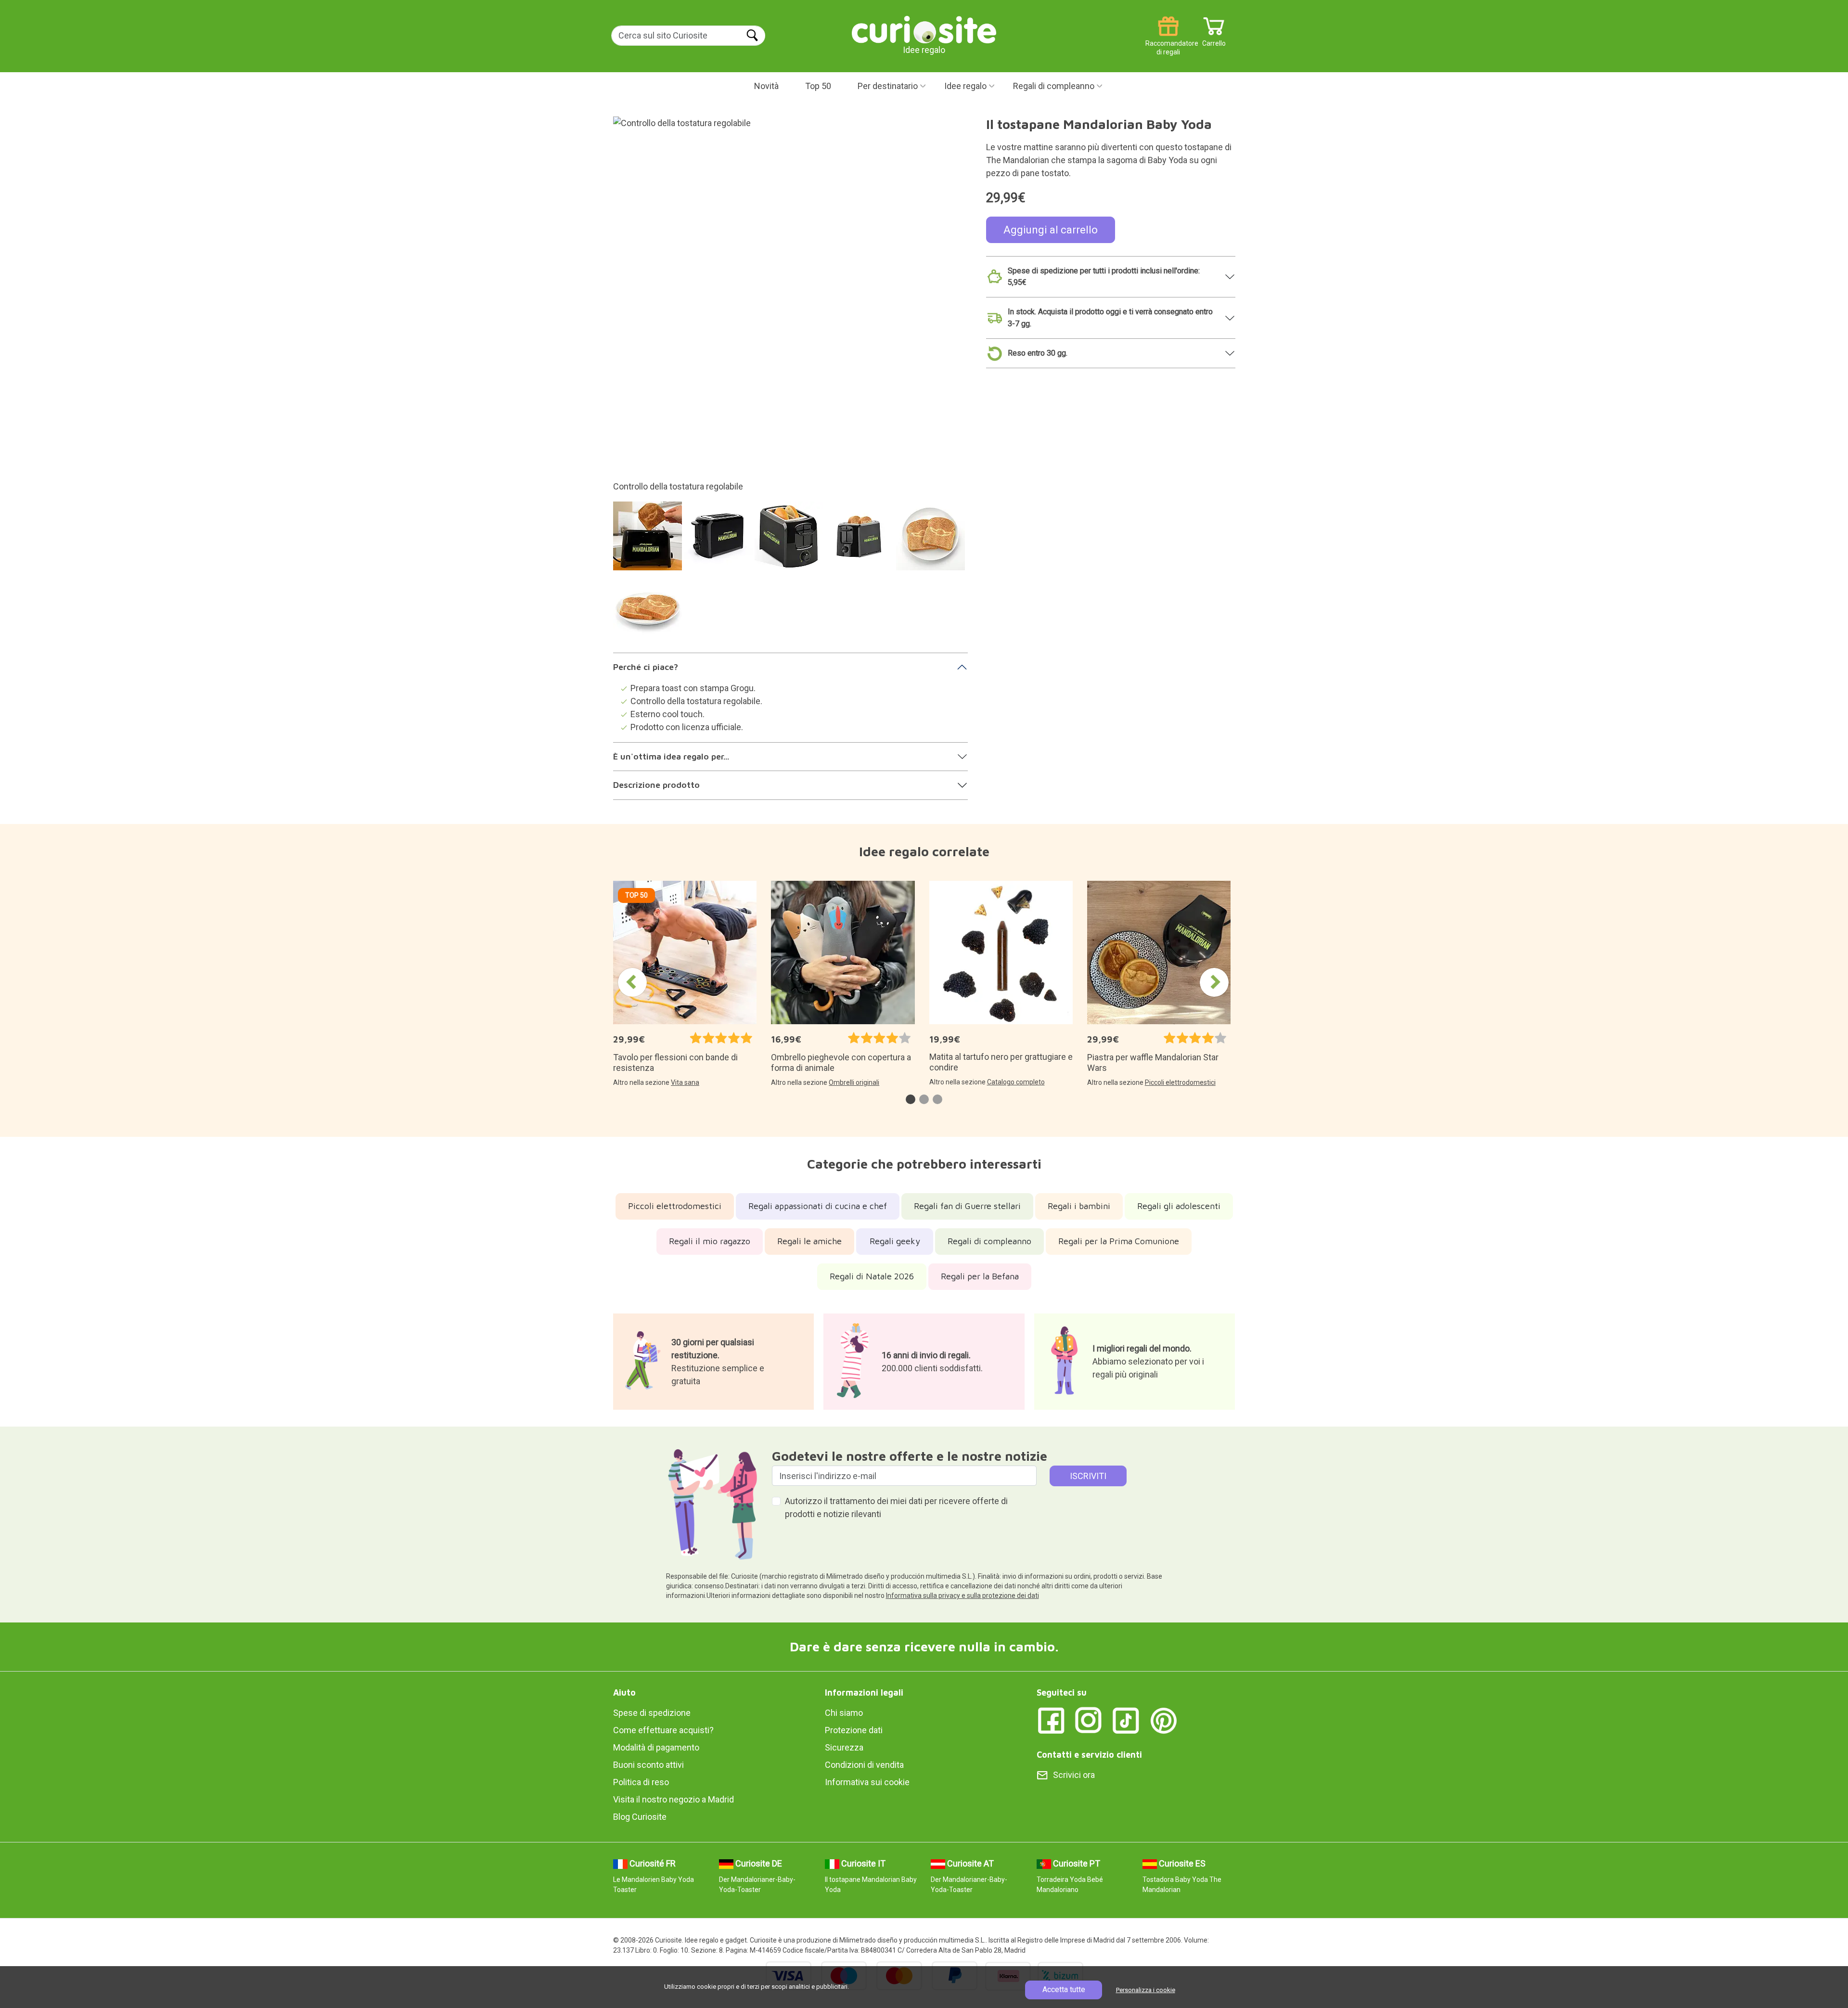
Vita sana (685, 1082)
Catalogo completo (1016, 1082)
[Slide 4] (861, 541)
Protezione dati (854, 1730)
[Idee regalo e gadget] (924, 29)
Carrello (1214, 40)
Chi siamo (844, 1713)
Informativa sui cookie (867, 1782)
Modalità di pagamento (656, 1747)
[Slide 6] (649, 612)
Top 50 (818, 86)
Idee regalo (965, 86)
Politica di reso (641, 1782)
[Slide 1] (649, 541)
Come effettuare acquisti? (663, 1730)
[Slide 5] (932, 541)
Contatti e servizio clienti (1089, 1755)
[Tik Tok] (1126, 1719)
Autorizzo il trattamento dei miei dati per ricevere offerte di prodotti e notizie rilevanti (896, 1507)
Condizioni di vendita (864, 1765)
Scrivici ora (1074, 1775)
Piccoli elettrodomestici (1180, 1082)
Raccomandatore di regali (1168, 40)
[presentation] (632, 982)
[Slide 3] (790, 541)
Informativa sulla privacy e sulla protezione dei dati (962, 1596)
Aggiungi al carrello (1051, 230)
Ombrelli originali (854, 1082)
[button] (911, 1099)
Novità (766, 86)
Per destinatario (888, 86)
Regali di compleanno (1054, 86)
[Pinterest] (1164, 1719)
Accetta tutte (1064, 1989)
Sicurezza (844, 1747)
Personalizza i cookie (1146, 1990)
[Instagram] (1089, 1719)
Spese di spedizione (652, 1713)
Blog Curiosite (640, 1817)
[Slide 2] (720, 541)
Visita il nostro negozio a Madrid (674, 1799)
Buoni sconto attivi (648, 1765)
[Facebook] (1051, 1719)
